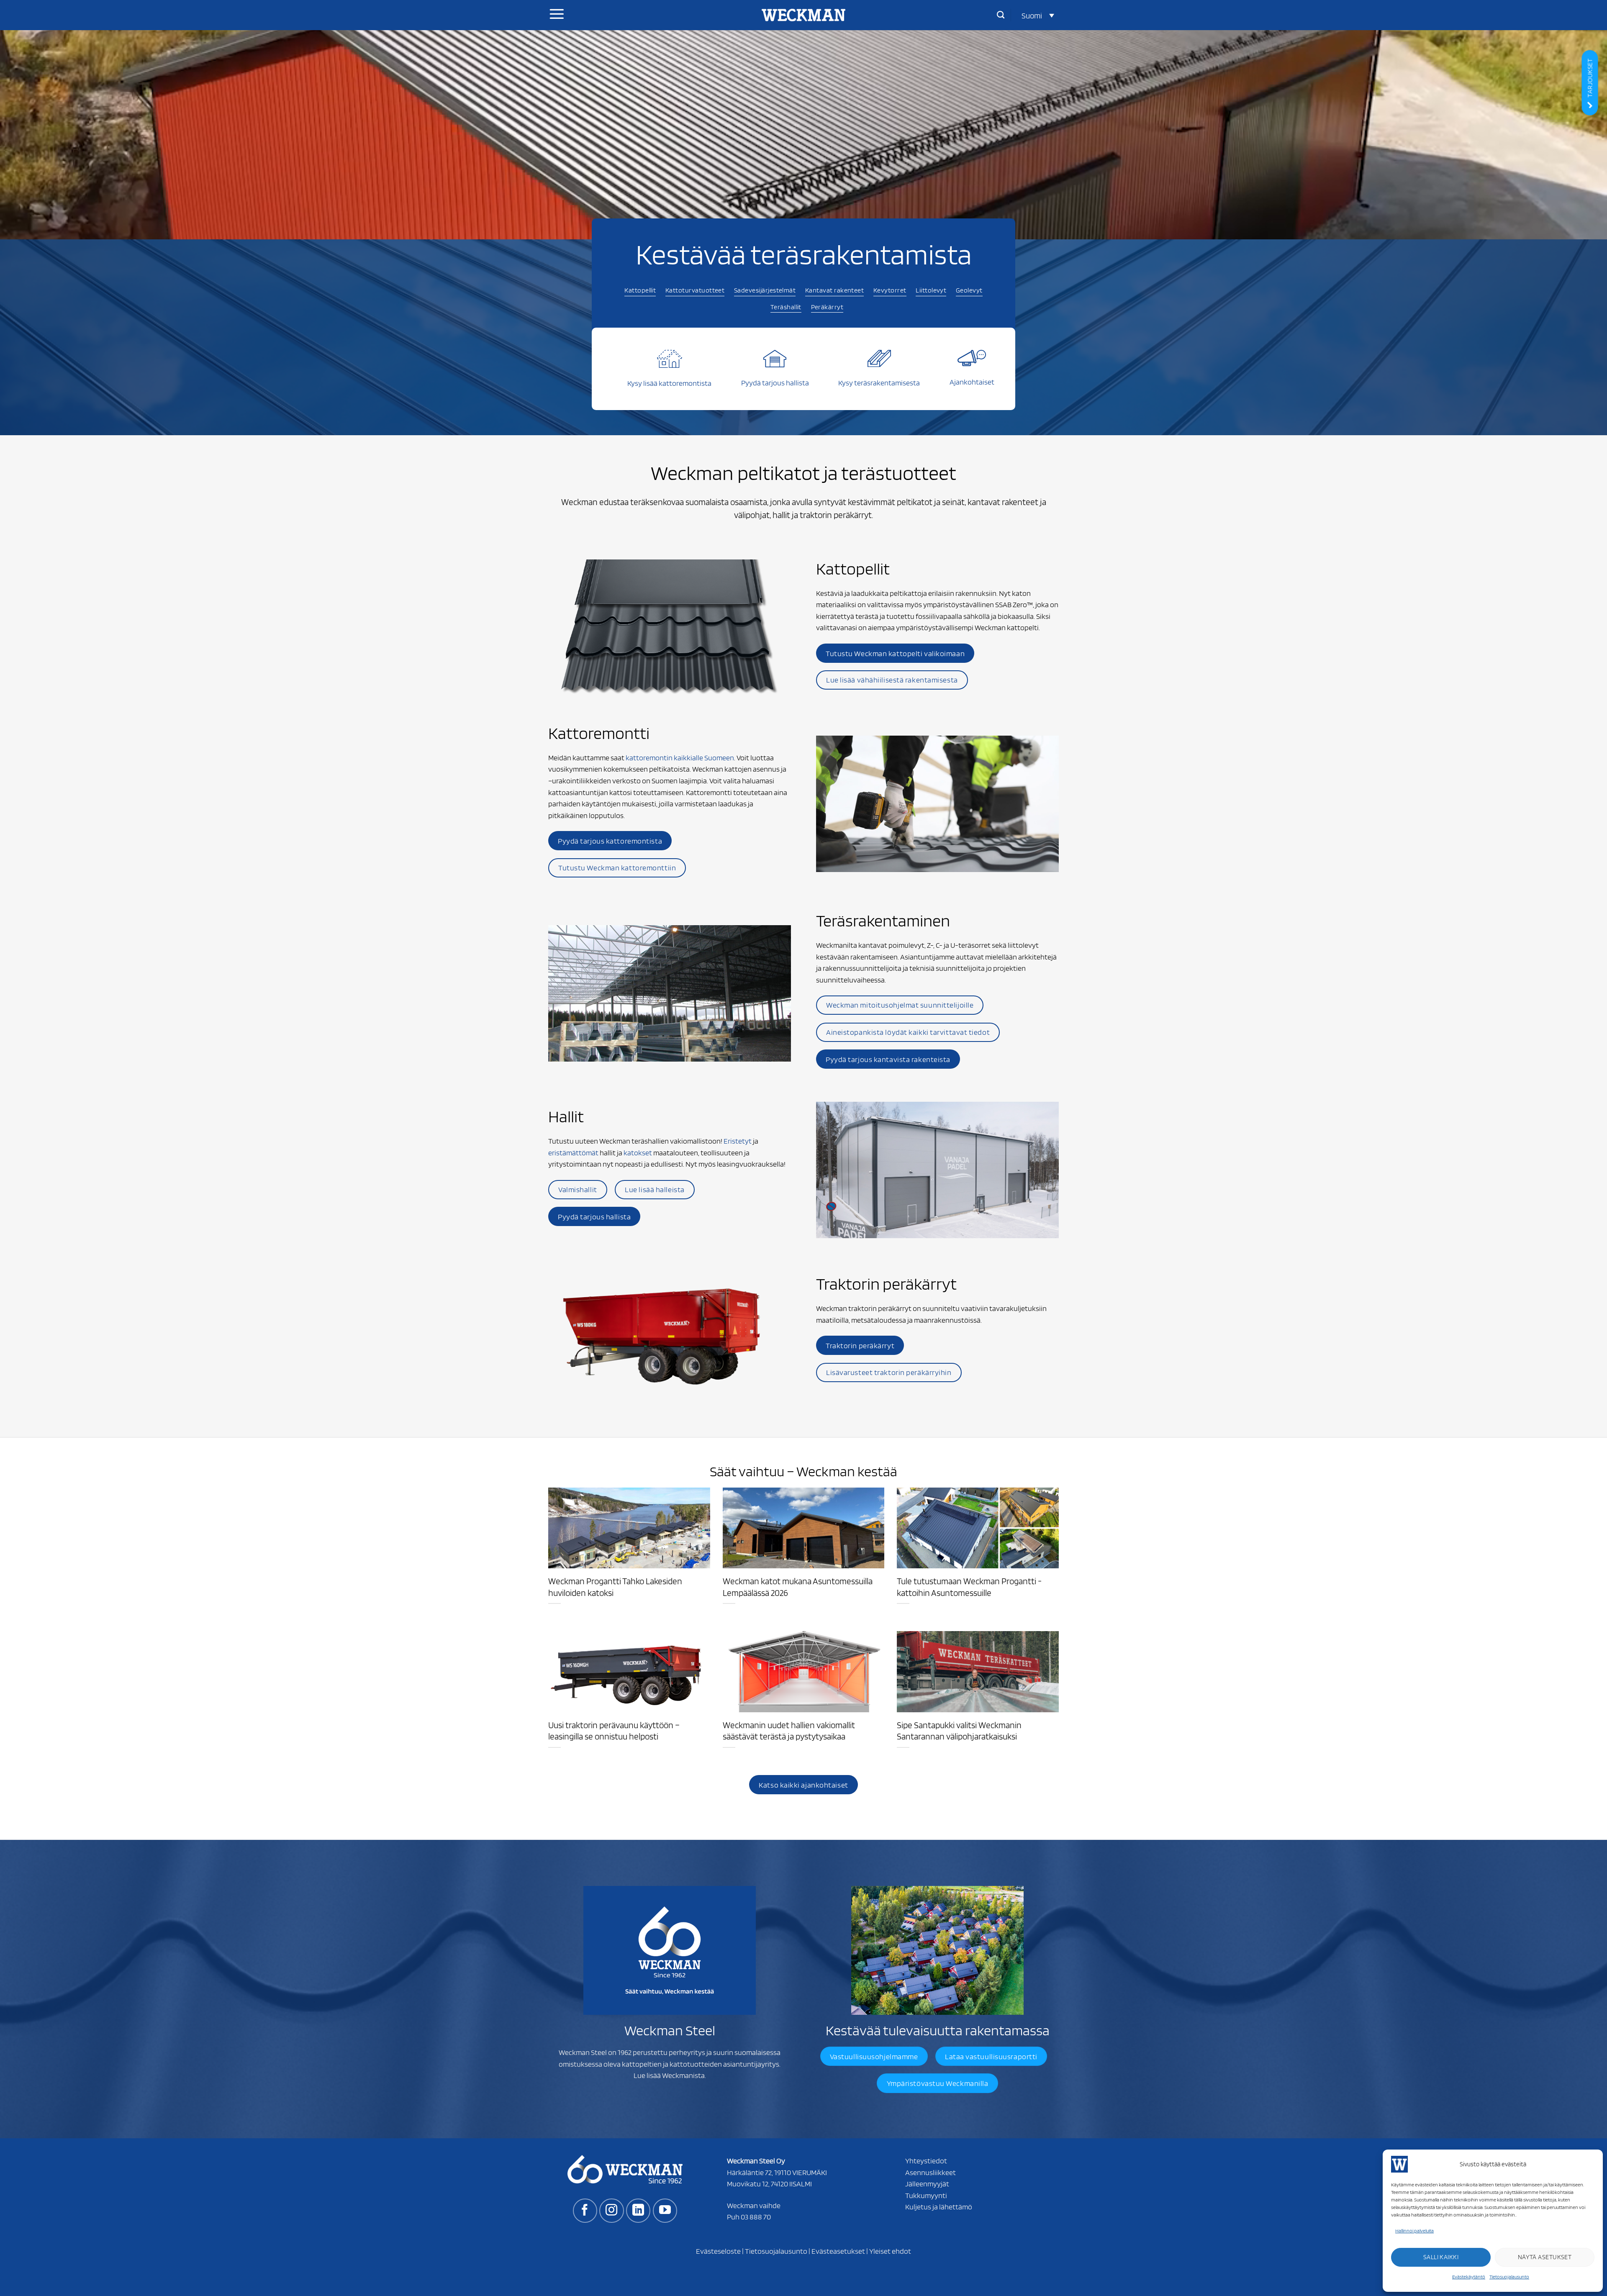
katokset (638, 1152)
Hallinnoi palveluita (1414, 2231)
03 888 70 (756, 2216)
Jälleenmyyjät (927, 2183)
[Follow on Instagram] (611, 2211)
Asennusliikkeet (931, 2172)
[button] (1038, 15)
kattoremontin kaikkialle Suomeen (680, 757)
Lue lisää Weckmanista (669, 2075)
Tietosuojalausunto (1509, 2277)
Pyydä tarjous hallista (775, 382)
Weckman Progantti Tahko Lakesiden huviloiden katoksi (615, 1587)
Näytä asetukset (1545, 2257)
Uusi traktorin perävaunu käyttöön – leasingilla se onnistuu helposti (614, 1731)
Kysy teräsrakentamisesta (879, 382)
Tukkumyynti (926, 2195)
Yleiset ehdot (890, 2251)
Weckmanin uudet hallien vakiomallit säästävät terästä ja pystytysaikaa (789, 1731)
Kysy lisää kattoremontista (669, 383)
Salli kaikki (1441, 2257)
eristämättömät (573, 1152)
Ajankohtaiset (972, 382)
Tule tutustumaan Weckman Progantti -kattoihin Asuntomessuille (969, 1587)
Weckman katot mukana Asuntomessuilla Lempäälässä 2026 (798, 1587)
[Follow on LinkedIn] (638, 2211)
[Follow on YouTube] (665, 2211)
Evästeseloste (718, 2251)
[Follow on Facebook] (585, 2211)
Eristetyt (738, 1141)
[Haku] (1001, 15)
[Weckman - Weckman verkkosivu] (803, 15)
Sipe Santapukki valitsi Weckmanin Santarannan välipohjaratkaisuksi (959, 1731)
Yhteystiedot (926, 2160)
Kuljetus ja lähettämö (939, 2206)
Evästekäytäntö (1469, 2277)
